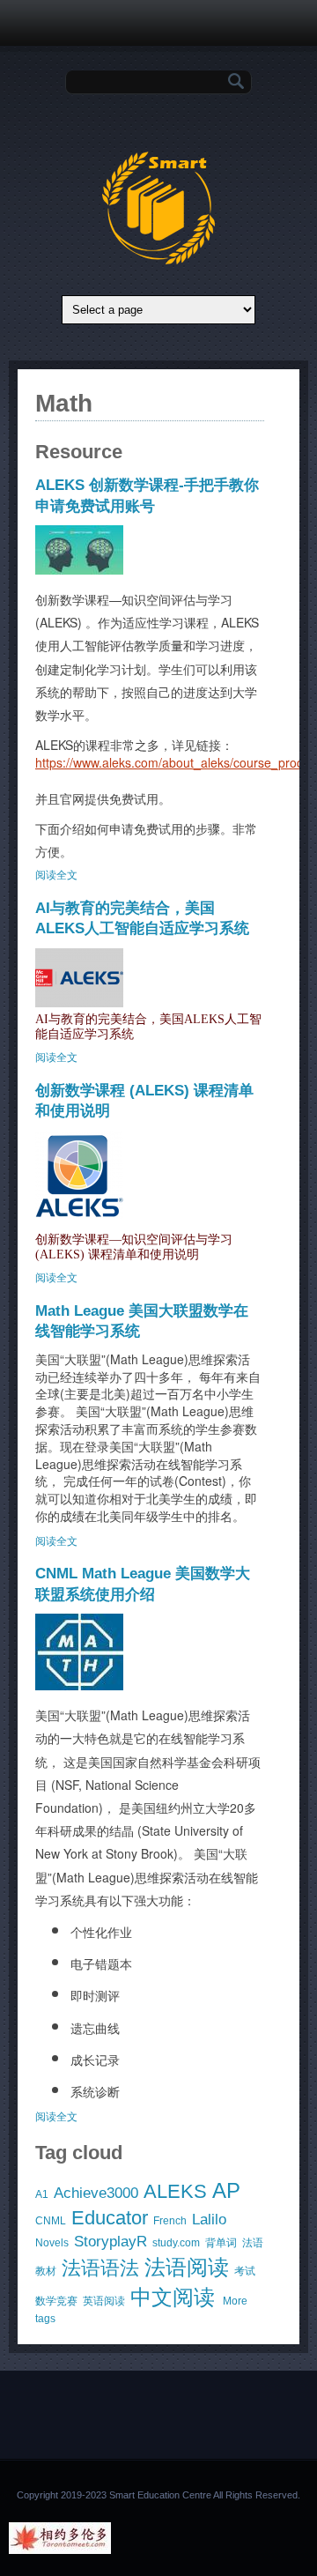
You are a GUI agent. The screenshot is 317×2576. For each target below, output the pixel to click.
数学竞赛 (56, 2301)
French (170, 2221)
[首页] (158, 261)
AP (226, 2190)
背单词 (221, 2243)
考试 (245, 2271)
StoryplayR (111, 2242)
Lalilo (209, 2220)
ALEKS (175, 2191)
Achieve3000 (96, 2193)
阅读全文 (56, 875)
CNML (51, 2221)
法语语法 (100, 2268)
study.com (176, 2243)
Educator (110, 2218)
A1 (42, 2194)
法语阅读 (187, 2267)
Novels (52, 2243)
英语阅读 (104, 2301)
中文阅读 (173, 2297)
